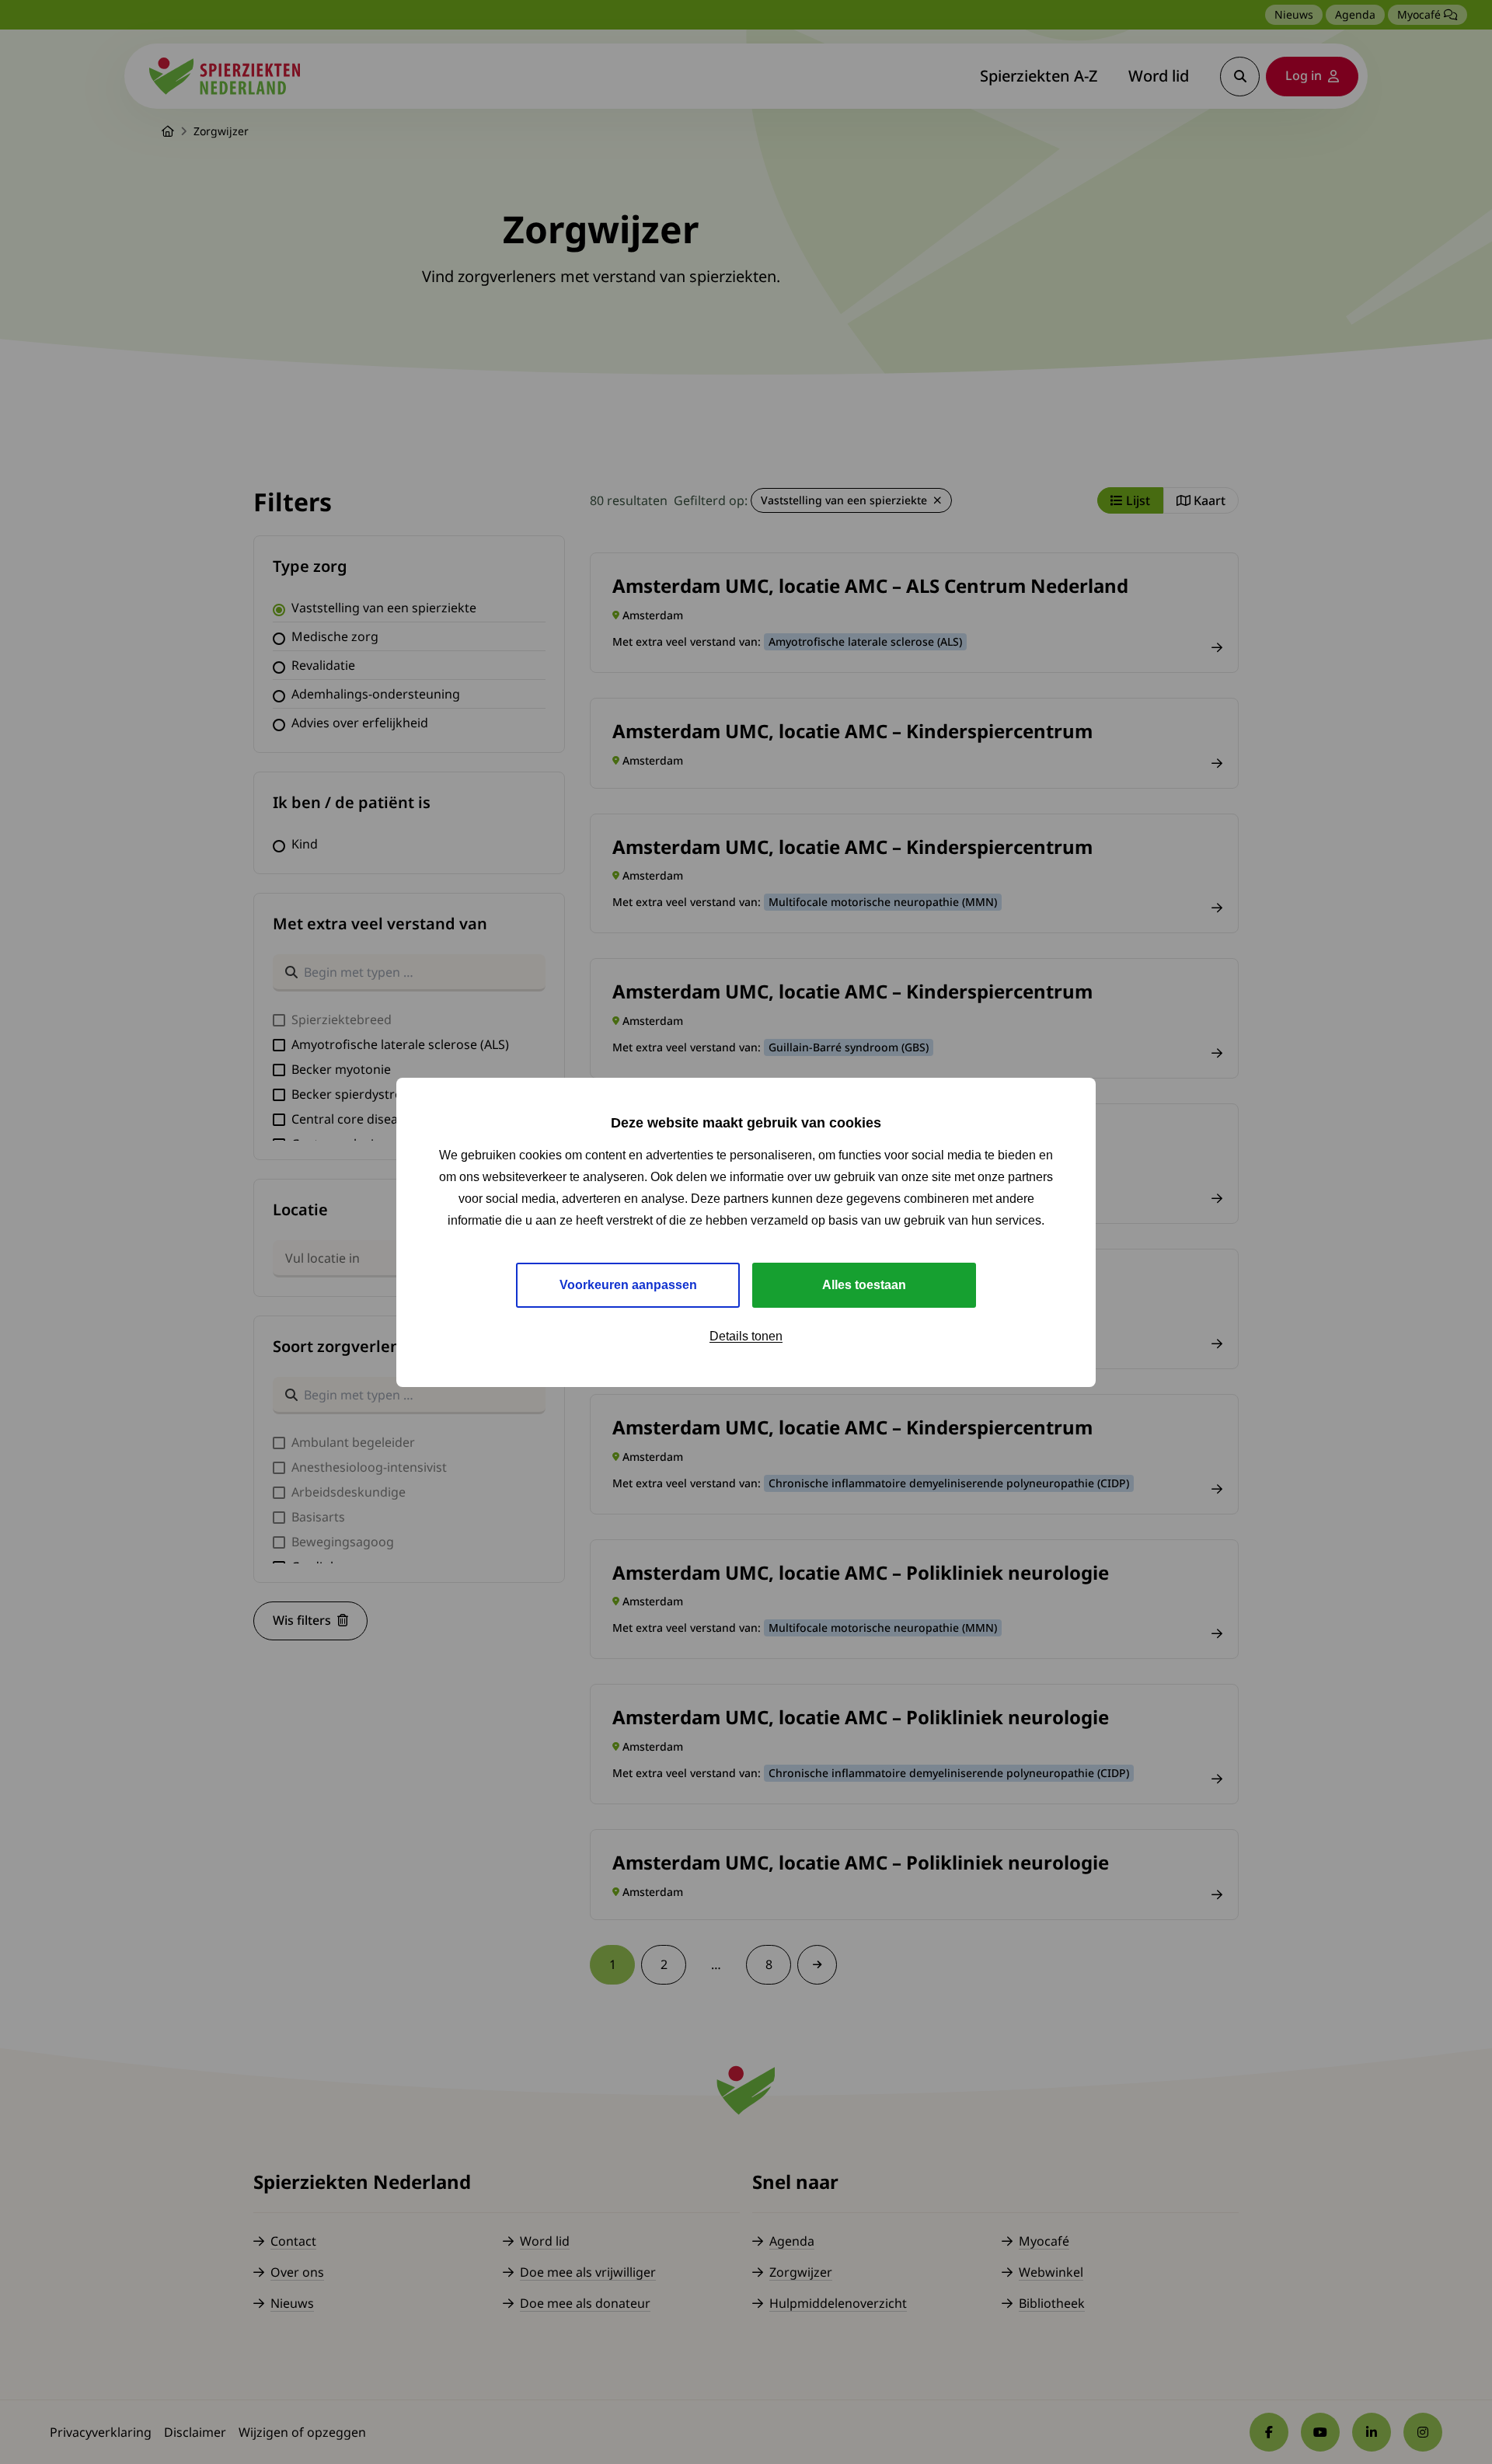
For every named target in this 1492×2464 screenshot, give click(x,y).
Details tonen (746, 1335)
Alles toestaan (864, 1284)
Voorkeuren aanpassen (628, 1284)
